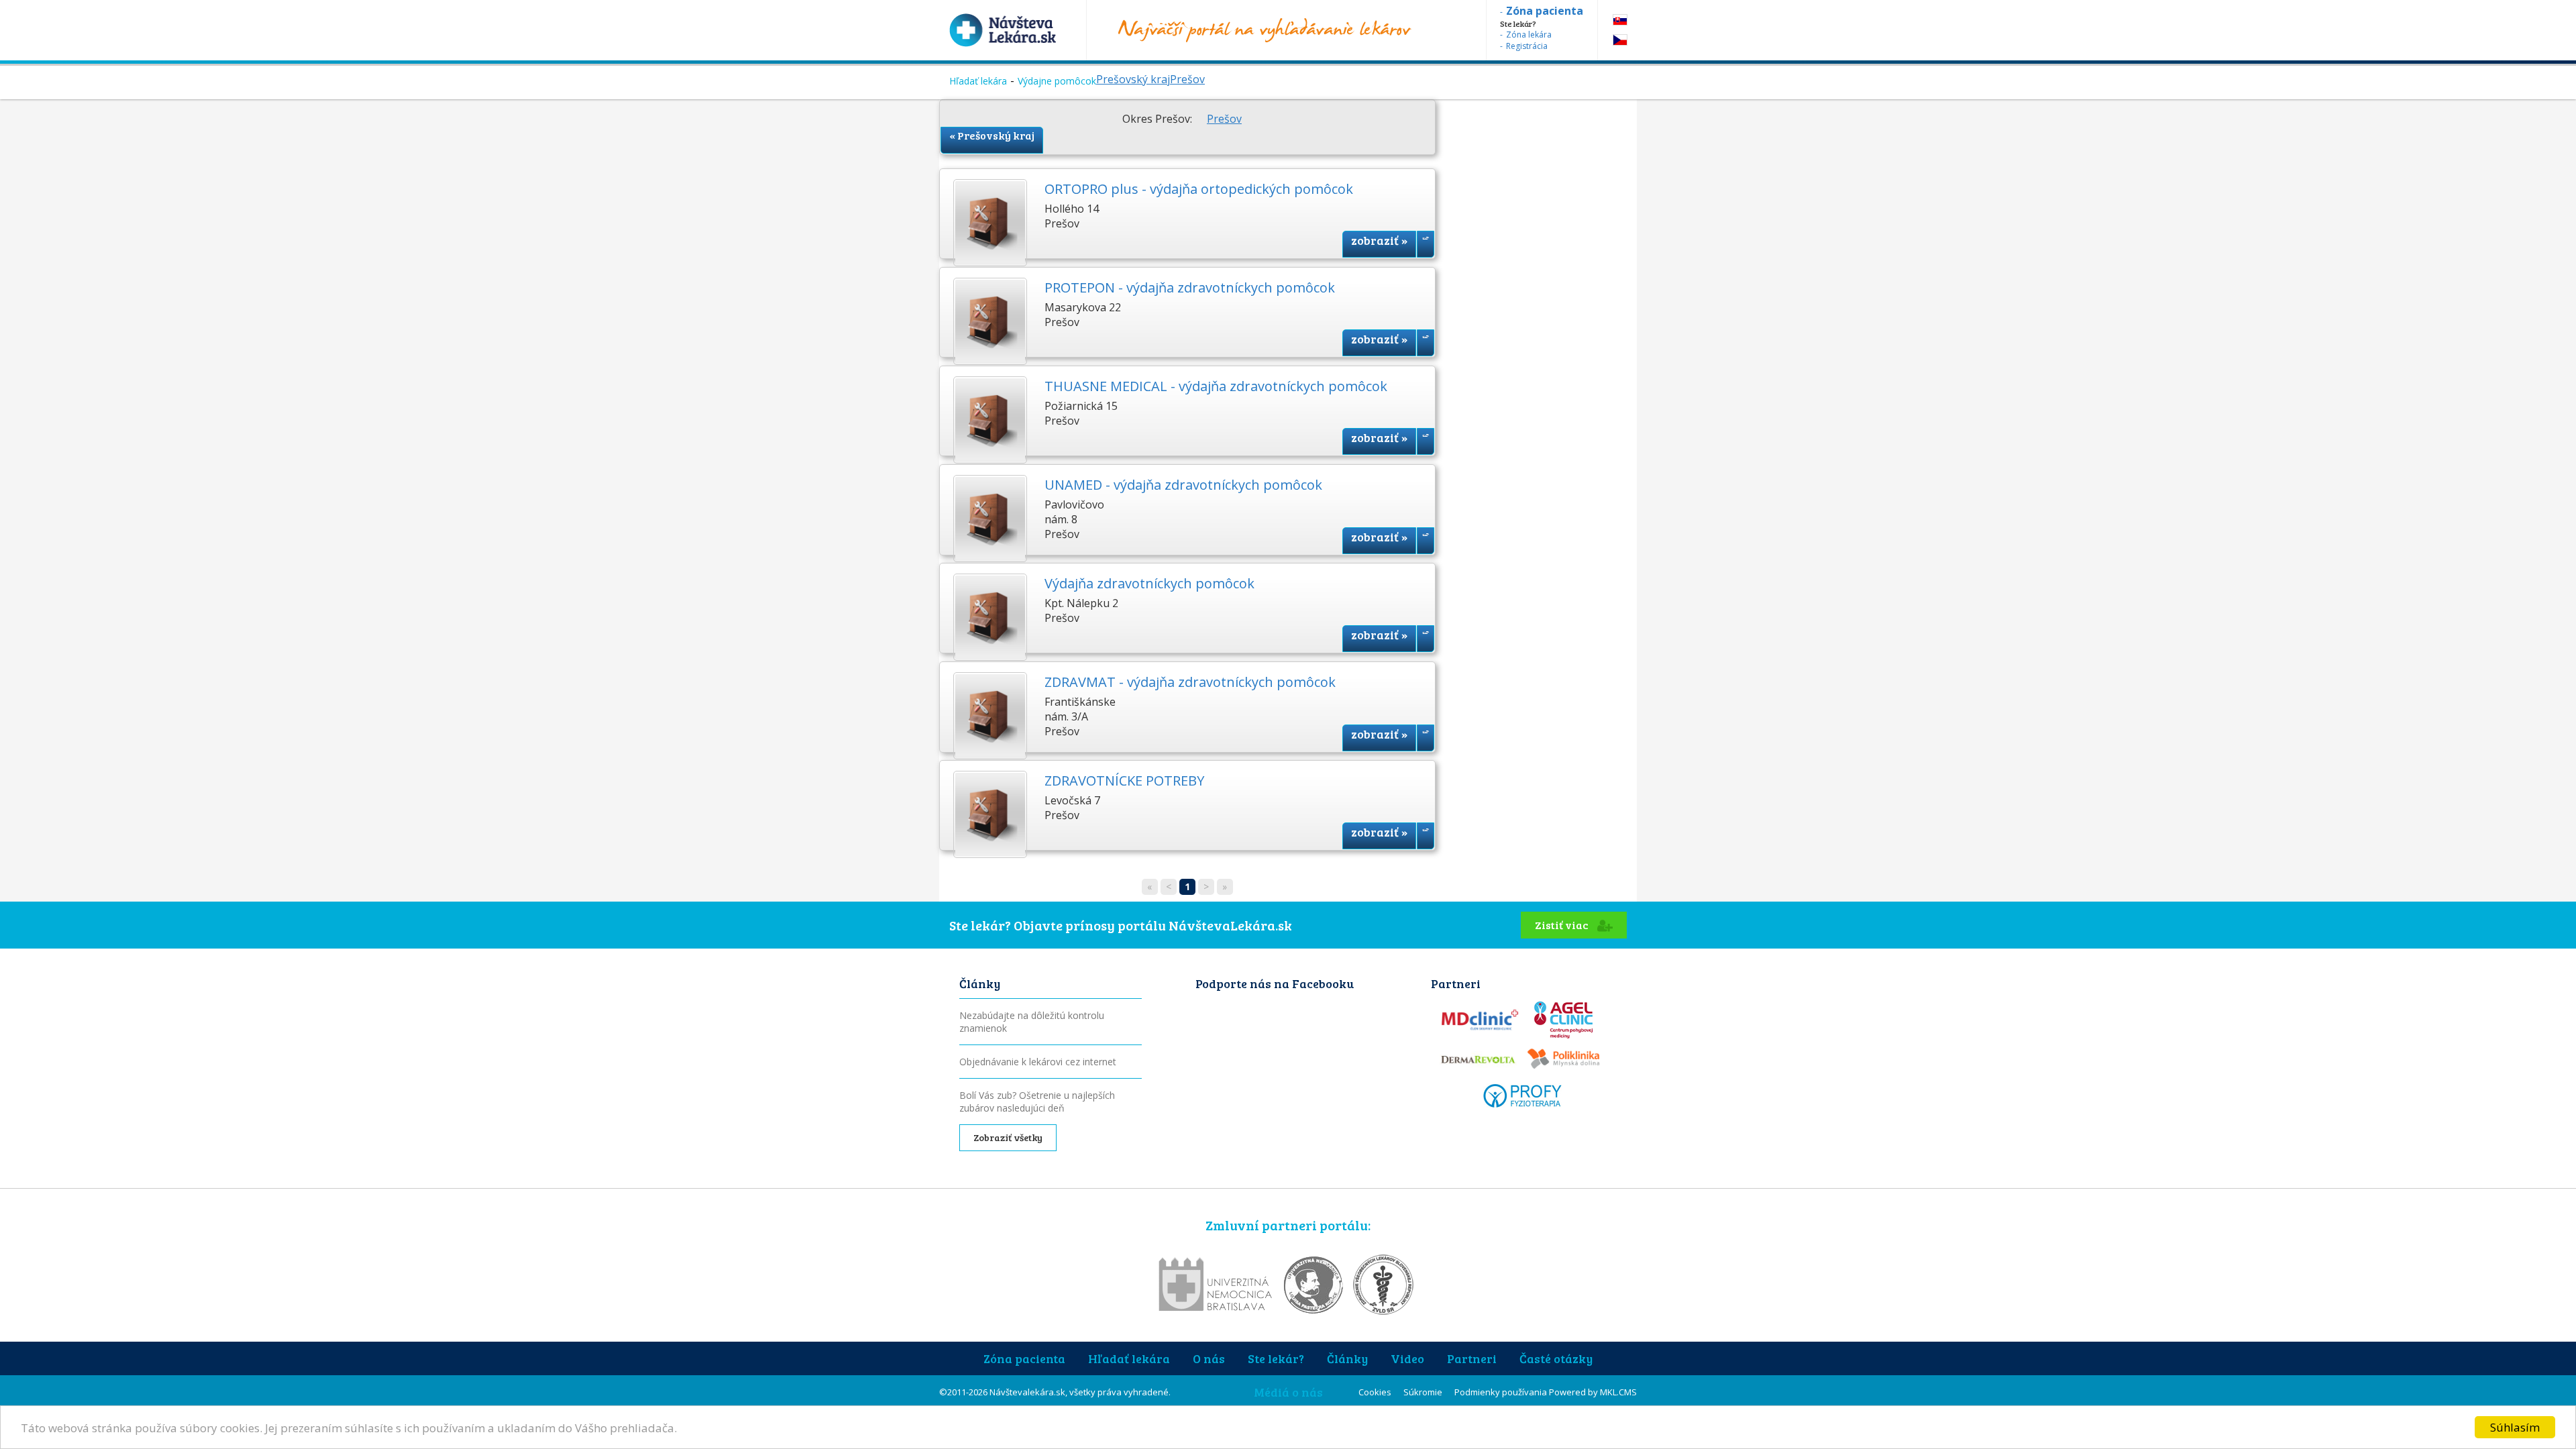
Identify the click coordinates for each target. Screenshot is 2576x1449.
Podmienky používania (1501, 1392)
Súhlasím (2515, 1427)
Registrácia (1527, 46)
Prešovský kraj (1133, 79)
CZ (1620, 40)
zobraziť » (1379, 240)
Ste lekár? (1276, 1358)
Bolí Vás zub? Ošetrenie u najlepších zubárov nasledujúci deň (1037, 1102)
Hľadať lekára (978, 81)
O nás (1209, 1358)
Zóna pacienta (1024, 1358)
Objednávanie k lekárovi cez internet (1038, 1062)
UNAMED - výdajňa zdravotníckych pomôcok (1183, 485)
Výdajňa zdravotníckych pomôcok (1149, 583)
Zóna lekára (1529, 35)
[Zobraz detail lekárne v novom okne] (1426, 244)
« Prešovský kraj (992, 135)
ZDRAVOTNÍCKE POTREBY (1124, 781)
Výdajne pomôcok (1057, 81)
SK (1620, 20)
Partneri (1472, 1358)
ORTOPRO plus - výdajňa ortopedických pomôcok (1199, 189)
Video (1407, 1358)
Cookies (1375, 1392)
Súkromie (1423, 1392)
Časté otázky (1556, 1358)
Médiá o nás (1288, 1392)
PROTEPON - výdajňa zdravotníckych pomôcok (1190, 287)
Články (1347, 1358)
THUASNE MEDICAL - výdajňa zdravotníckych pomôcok (1216, 386)
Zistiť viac (1563, 925)
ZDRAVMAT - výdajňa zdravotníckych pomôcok (1190, 682)
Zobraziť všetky (1008, 1137)
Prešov (1187, 79)
